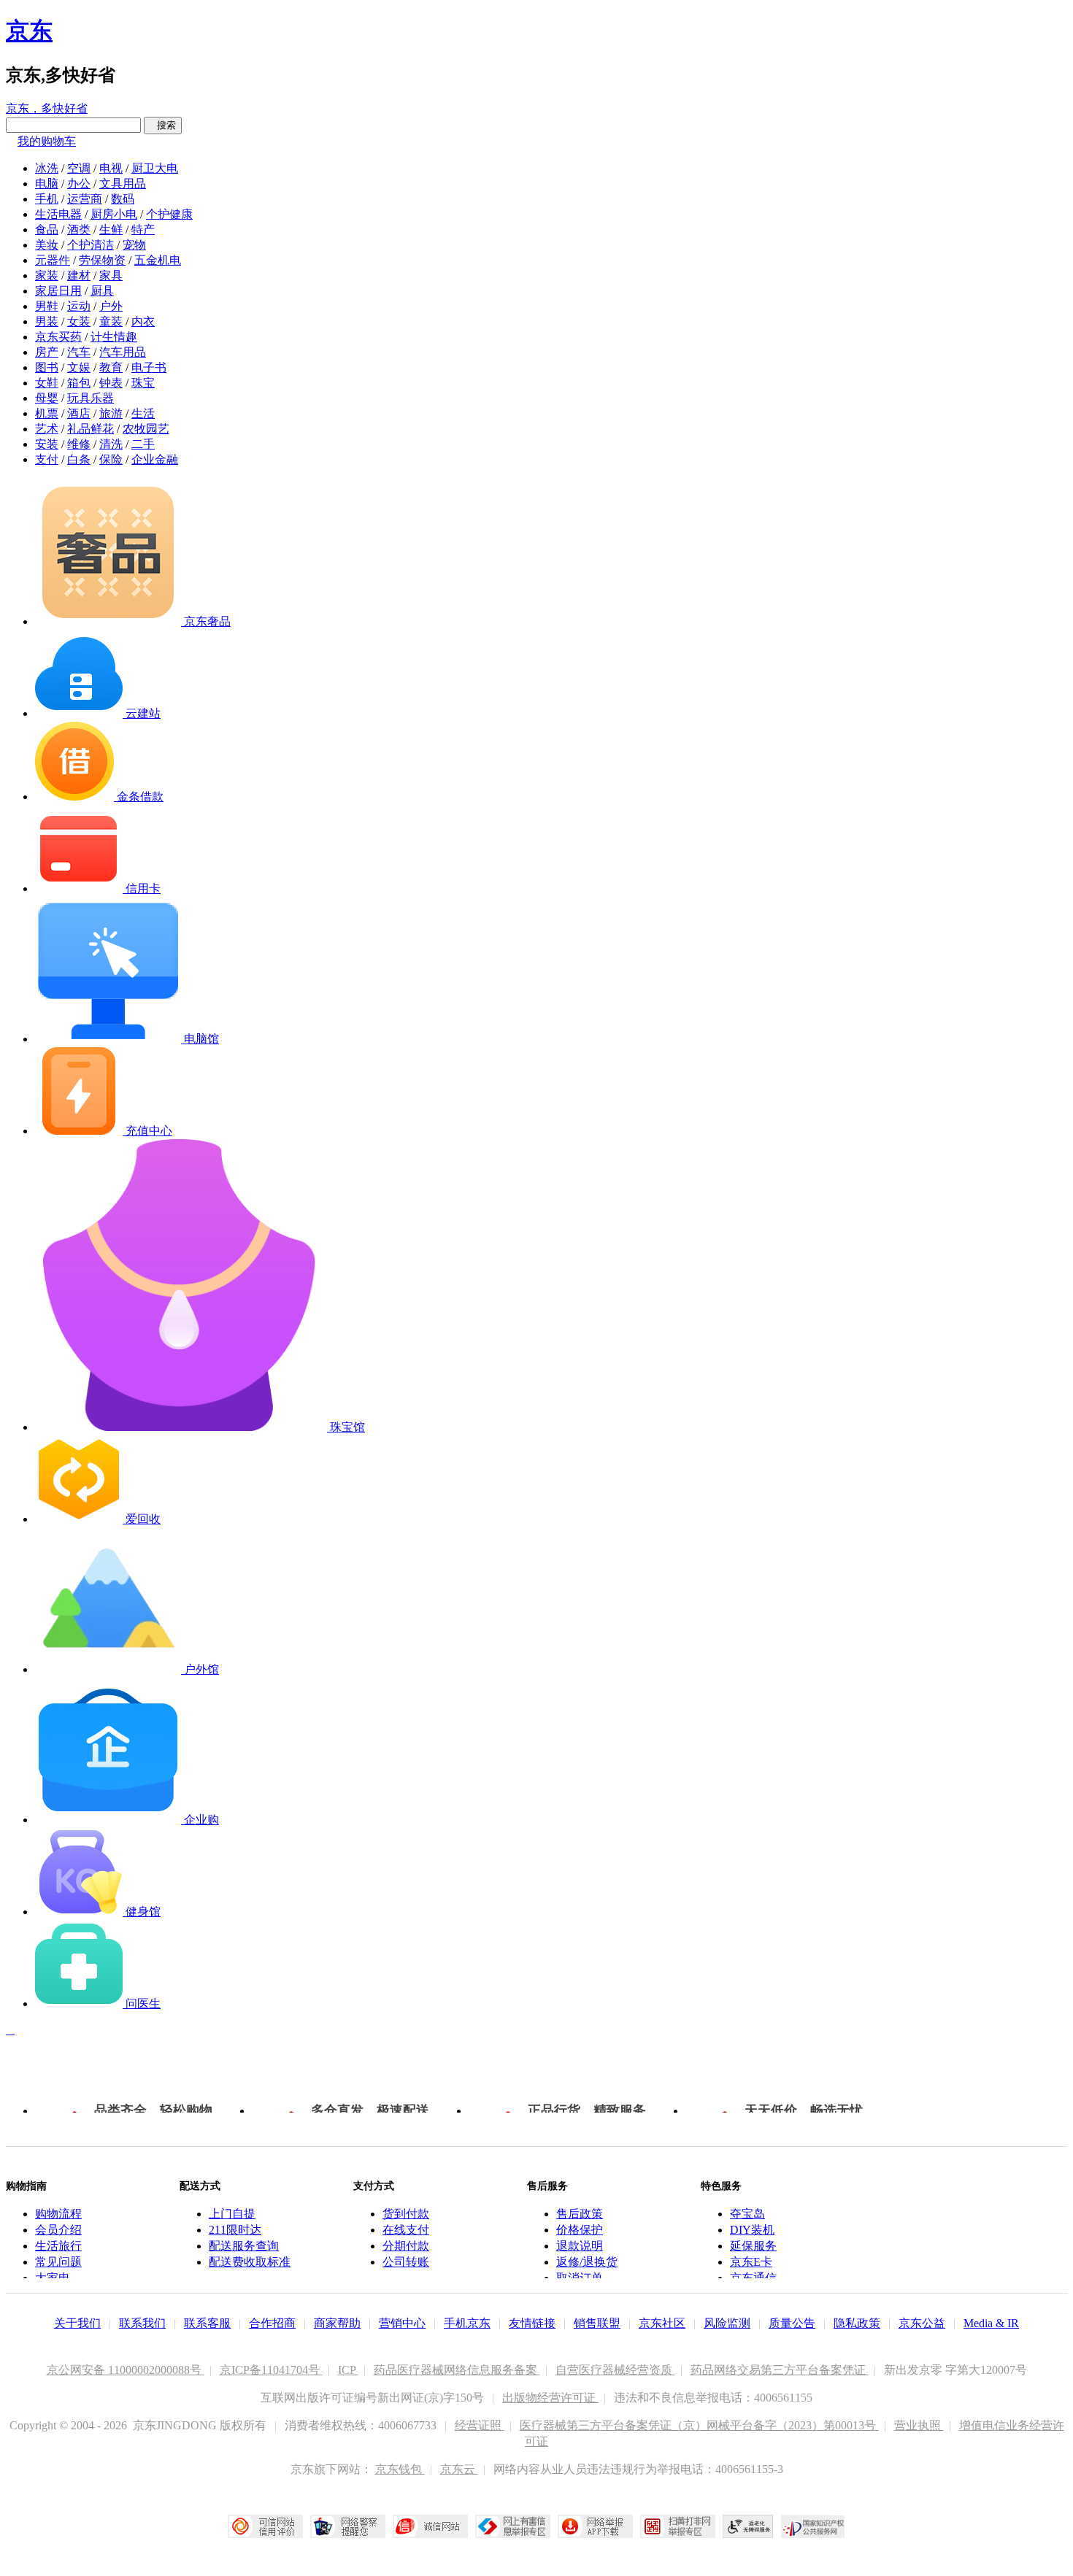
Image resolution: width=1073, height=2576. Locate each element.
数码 (123, 199)
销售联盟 (597, 2323)
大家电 (53, 2278)
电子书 (149, 367)
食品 (47, 230)
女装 (79, 321)
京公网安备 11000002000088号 (126, 2370)
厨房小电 (114, 214)
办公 (79, 184)
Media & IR (991, 2323)
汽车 (79, 352)
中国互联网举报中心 (513, 2526)
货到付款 (406, 2214)
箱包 (79, 383)
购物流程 (58, 2214)
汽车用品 (123, 352)
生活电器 (58, 214)
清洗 (111, 444)
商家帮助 (337, 2323)
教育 (111, 367)
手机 (47, 199)
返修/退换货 (587, 2262)
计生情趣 (114, 337)
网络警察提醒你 (348, 2526)
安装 (47, 444)
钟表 (111, 383)
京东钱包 (400, 2469)
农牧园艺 (146, 429)
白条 (79, 459)
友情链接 (532, 2323)
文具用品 (123, 184)
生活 (143, 413)
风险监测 (727, 2323)
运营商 (85, 199)
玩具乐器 (91, 398)
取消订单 (580, 2278)
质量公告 (792, 2323)
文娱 (79, 367)
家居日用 (58, 291)
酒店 (79, 413)
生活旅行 (58, 2246)
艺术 (47, 429)
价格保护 (580, 2230)
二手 (143, 444)
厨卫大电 (155, 168)
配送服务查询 (244, 2246)
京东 (29, 31)
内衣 (143, 321)
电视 (111, 168)
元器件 (53, 260)
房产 (47, 352)
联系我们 (142, 2323)
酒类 (79, 230)
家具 (111, 275)
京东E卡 (751, 2262)
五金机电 (158, 260)
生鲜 (111, 230)
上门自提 (232, 2214)
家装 (47, 275)
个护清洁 (91, 245)
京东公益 (922, 2323)
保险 (111, 459)
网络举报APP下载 (595, 2526)
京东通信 (753, 2278)
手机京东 (467, 2323)
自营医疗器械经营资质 (615, 2370)
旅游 (111, 413)
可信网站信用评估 (265, 2526)
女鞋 (47, 383)
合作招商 (272, 2323)
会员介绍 (58, 2230)
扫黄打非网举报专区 (678, 2526)
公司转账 (406, 2262)
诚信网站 (430, 2526)
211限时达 (235, 2230)
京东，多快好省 (47, 108)
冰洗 (47, 168)
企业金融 (155, 459)
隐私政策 (857, 2323)
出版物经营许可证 (550, 2398)
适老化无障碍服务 (748, 2526)
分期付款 (406, 2246)
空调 (79, 168)
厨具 (102, 291)
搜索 (163, 125)
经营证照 (480, 2425)
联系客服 (207, 2323)
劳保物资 (102, 260)
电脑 (47, 184)
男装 (47, 321)
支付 (47, 459)
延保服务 (753, 2246)
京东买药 (58, 337)
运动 (79, 306)
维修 (79, 444)
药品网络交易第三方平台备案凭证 (780, 2370)
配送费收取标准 (250, 2262)
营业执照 (919, 2425)
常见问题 (58, 2262)
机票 (47, 413)
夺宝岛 (747, 2214)
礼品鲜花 (91, 429)
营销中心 (402, 2323)
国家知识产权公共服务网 (813, 2526)
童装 (111, 321)
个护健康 (169, 214)
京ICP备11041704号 (271, 2370)
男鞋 (47, 306)
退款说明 (580, 2246)
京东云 (459, 2469)
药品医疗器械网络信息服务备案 (457, 2370)
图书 (47, 367)
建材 (79, 275)
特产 (143, 230)
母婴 (47, 398)
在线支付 (406, 2230)
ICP (348, 2370)
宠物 (134, 245)
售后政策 (580, 2214)
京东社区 (662, 2323)
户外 (111, 306)
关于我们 (77, 2323)
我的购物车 (47, 141)
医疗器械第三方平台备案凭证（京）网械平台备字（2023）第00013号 (699, 2425)
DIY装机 (752, 2230)
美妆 (47, 245)
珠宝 (143, 383)
